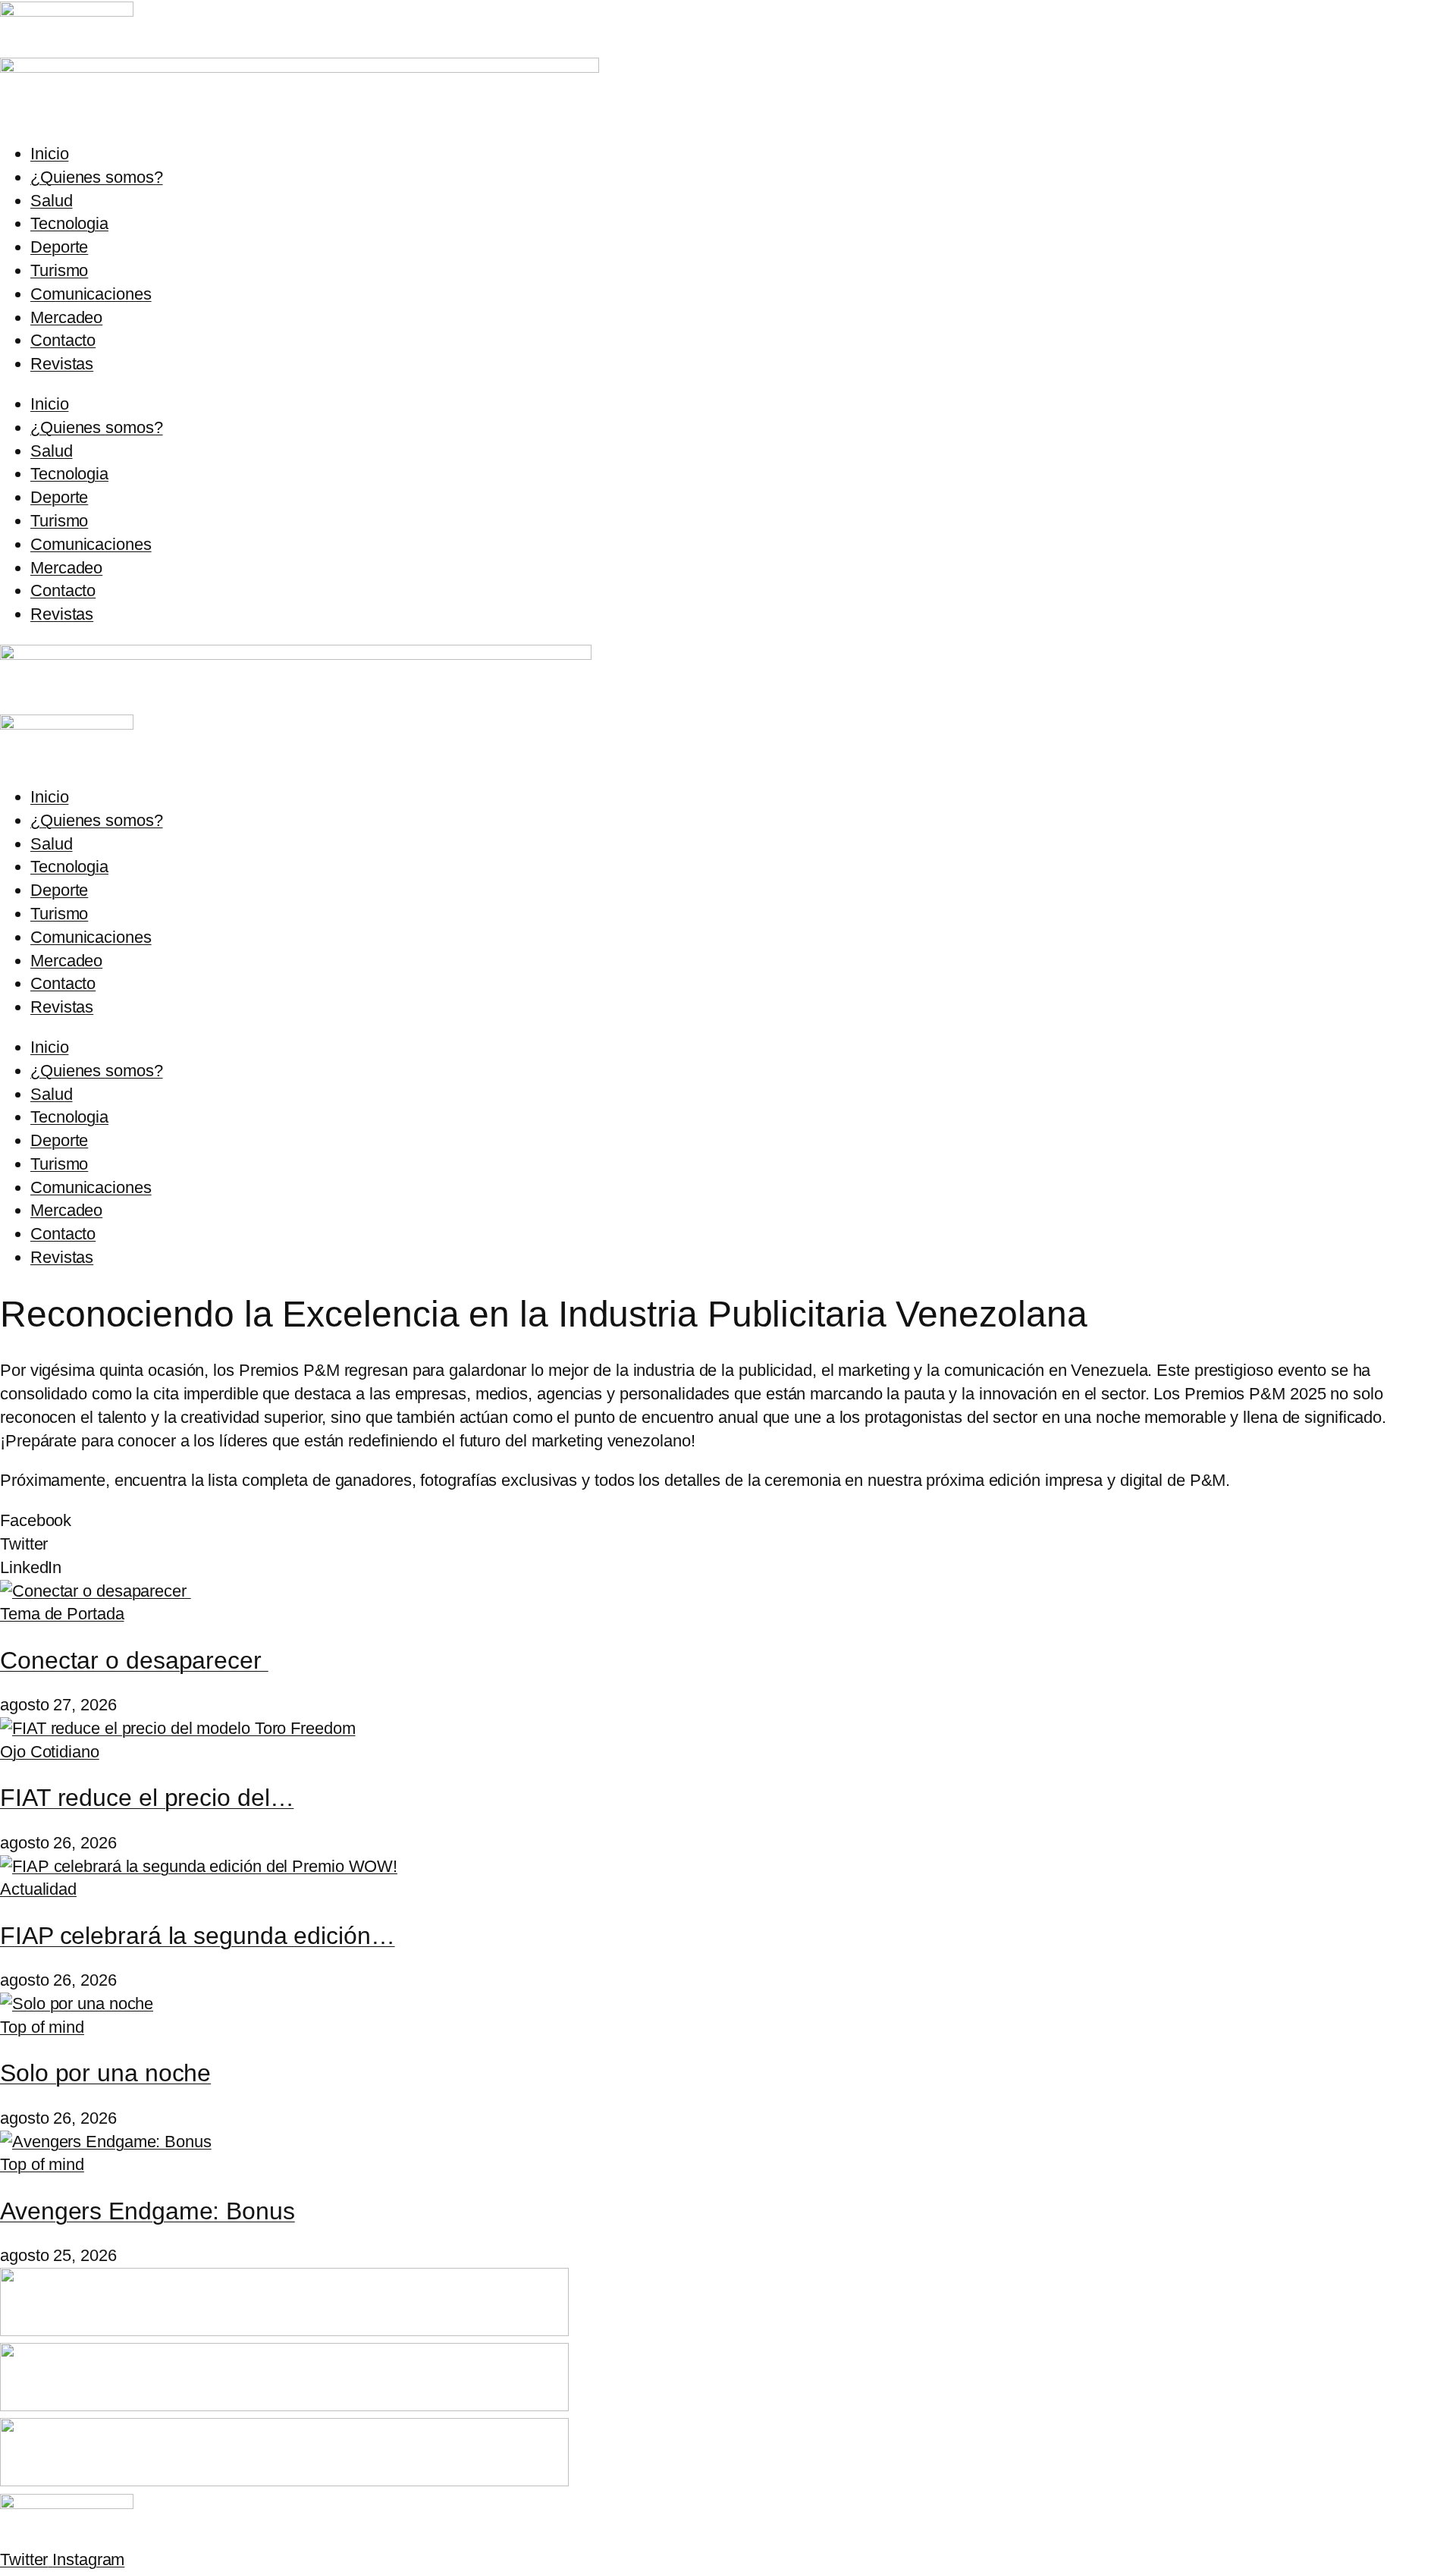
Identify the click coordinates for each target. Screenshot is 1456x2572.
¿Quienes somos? (97, 177)
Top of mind (42, 2027)
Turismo (59, 270)
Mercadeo (66, 317)
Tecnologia (69, 223)
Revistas (62, 364)
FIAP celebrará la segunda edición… (198, 1936)
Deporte (59, 247)
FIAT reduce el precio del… (147, 1798)
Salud (52, 201)
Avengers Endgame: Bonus (147, 2211)
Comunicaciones (91, 294)
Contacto (63, 340)
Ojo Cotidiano (50, 1752)
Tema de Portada (62, 1614)
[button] (728, 1521)
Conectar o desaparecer (134, 1660)
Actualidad (38, 1889)
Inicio (49, 154)
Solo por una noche (105, 2073)
